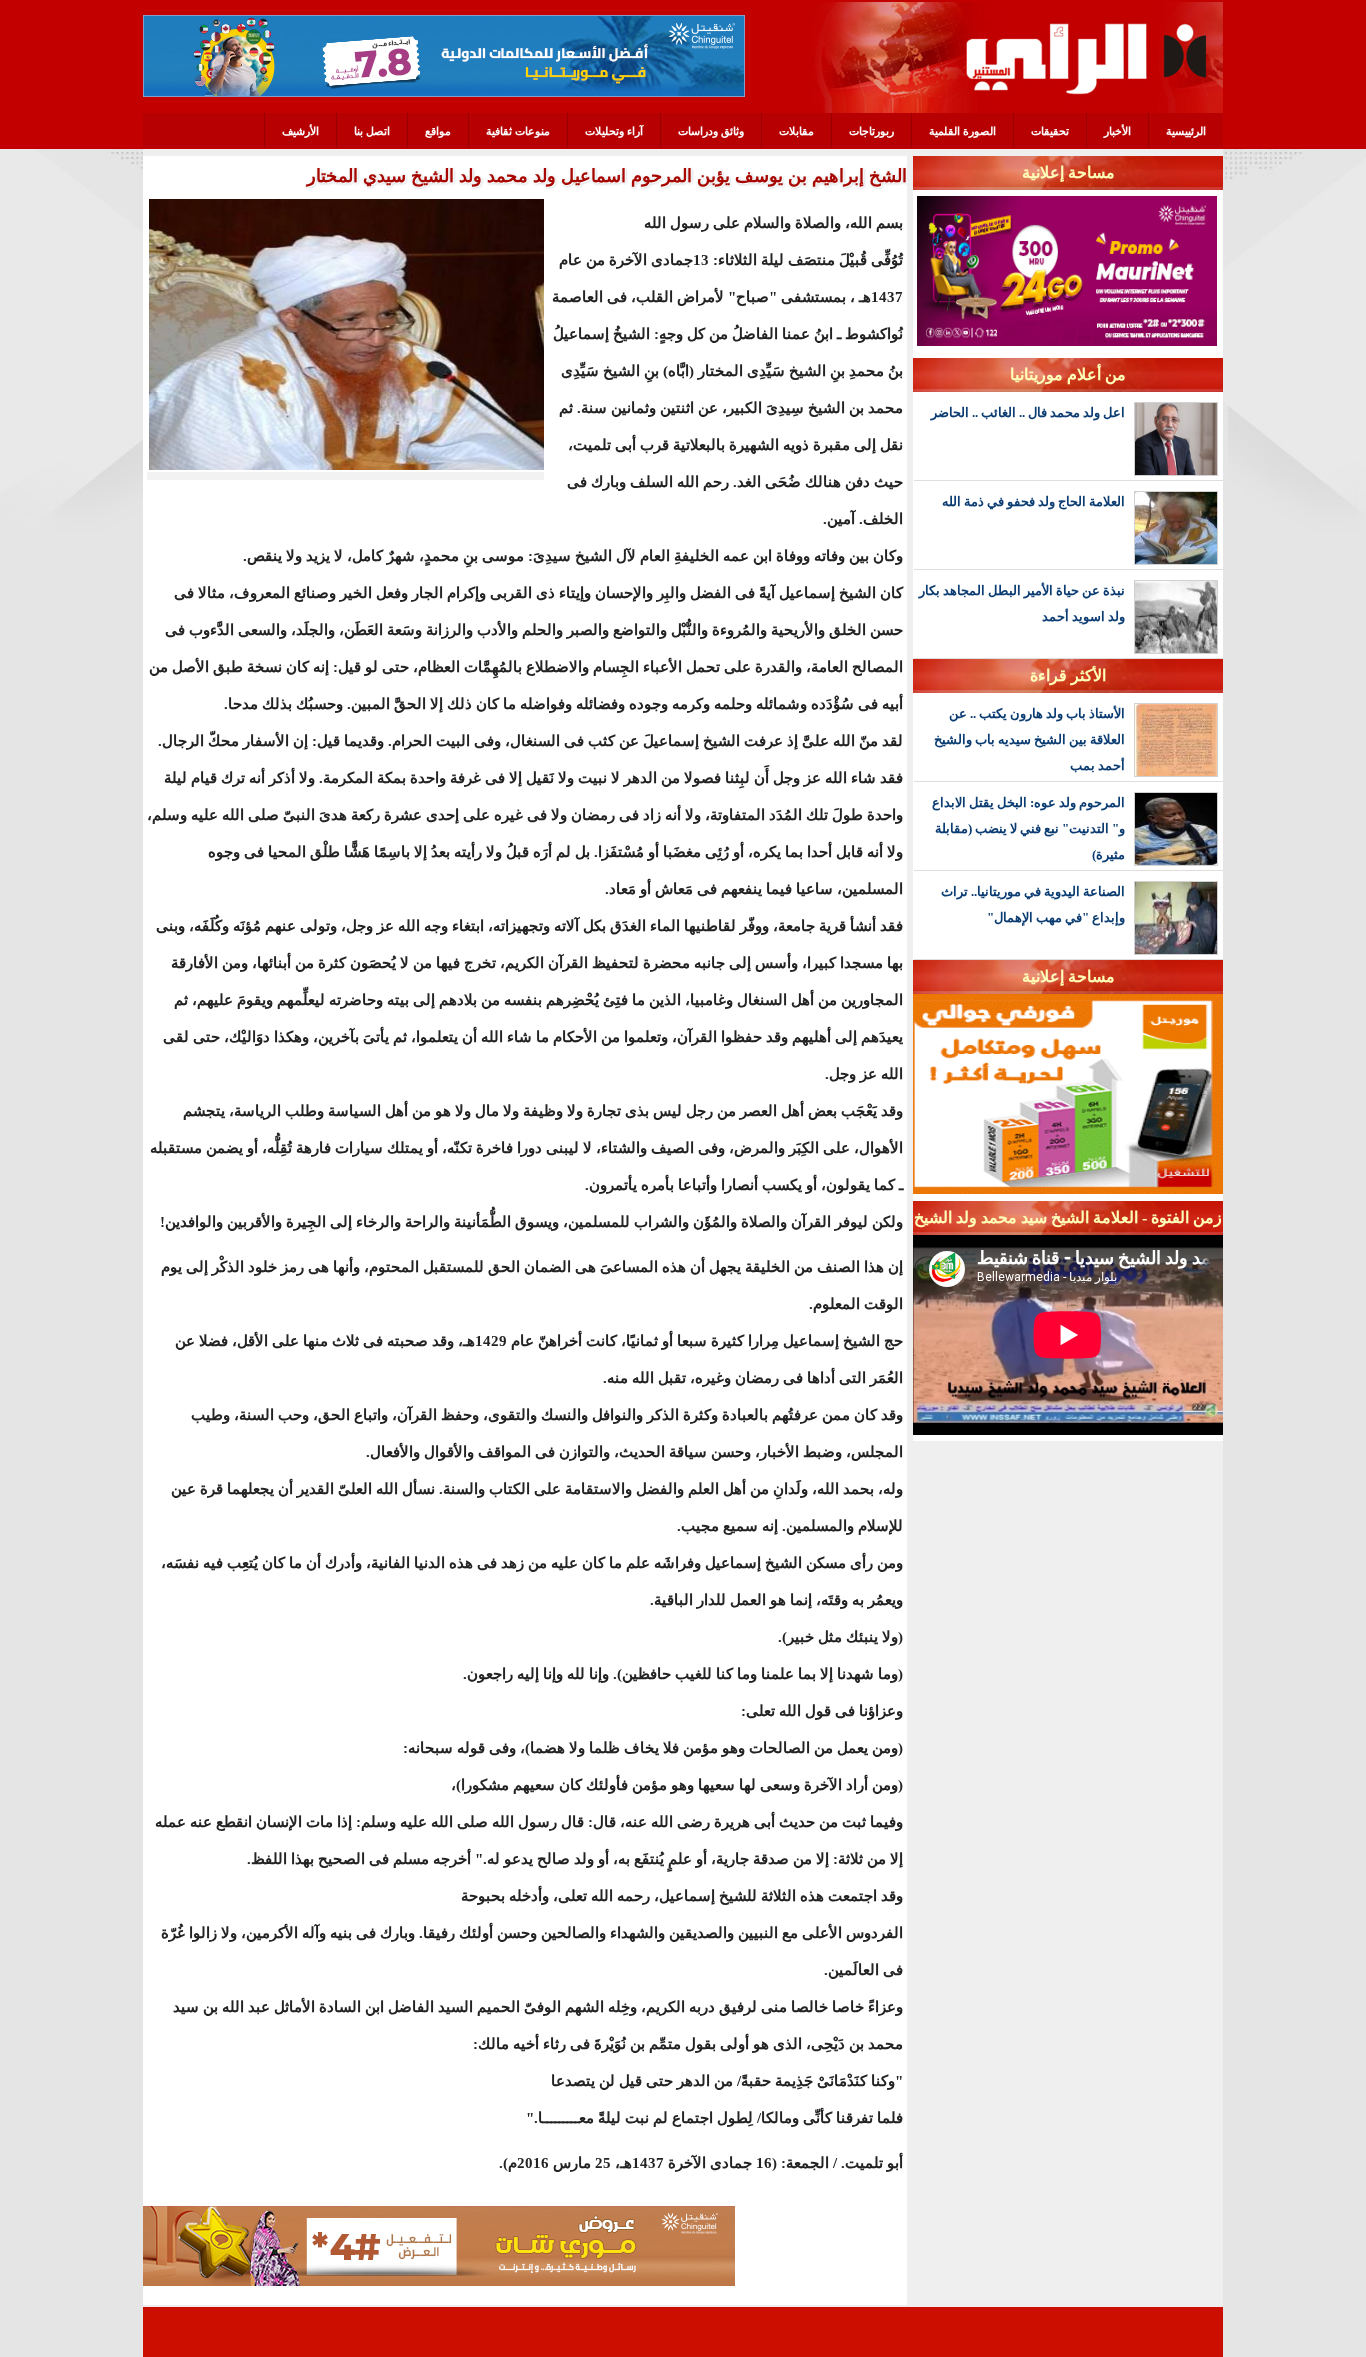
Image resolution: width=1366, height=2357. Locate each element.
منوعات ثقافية (518, 131)
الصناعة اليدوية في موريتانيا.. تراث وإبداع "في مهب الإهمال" (1033, 904)
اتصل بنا (372, 131)
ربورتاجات (871, 131)
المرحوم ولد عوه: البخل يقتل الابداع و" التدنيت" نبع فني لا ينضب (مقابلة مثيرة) (1028, 828)
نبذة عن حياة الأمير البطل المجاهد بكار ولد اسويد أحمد (1022, 603)
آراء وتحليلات (614, 131)
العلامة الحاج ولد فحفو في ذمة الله (1033, 501)
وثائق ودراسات (711, 131)
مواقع (438, 131)
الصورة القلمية (962, 131)
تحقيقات (1050, 131)
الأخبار (1117, 131)
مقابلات (796, 131)
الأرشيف (300, 131)
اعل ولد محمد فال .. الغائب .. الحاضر (1028, 412)
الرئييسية (1186, 131)
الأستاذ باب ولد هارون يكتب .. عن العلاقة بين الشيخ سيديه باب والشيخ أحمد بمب (1029, 739)
